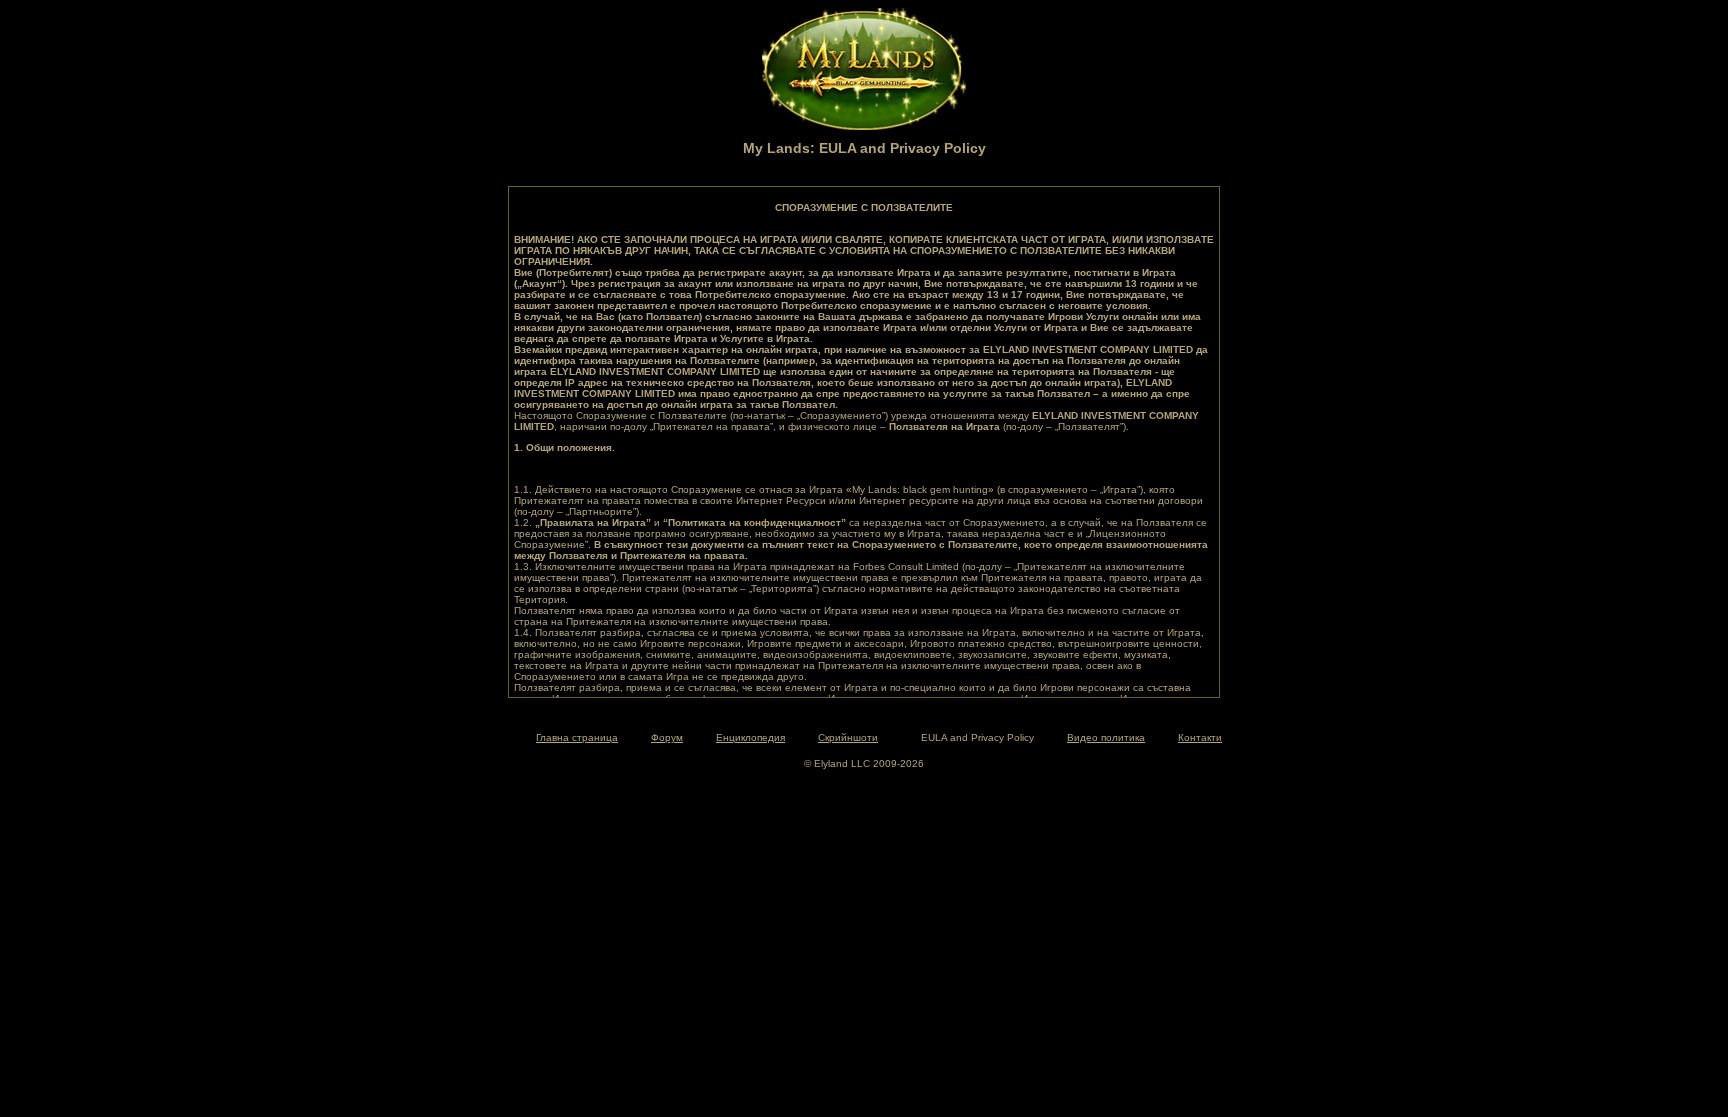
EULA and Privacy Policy (977, 737)
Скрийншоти (848, 737)
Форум (667, 737)
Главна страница (577, 737)
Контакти (1200, 737)
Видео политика (1106, 737)
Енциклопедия (750, 737)
